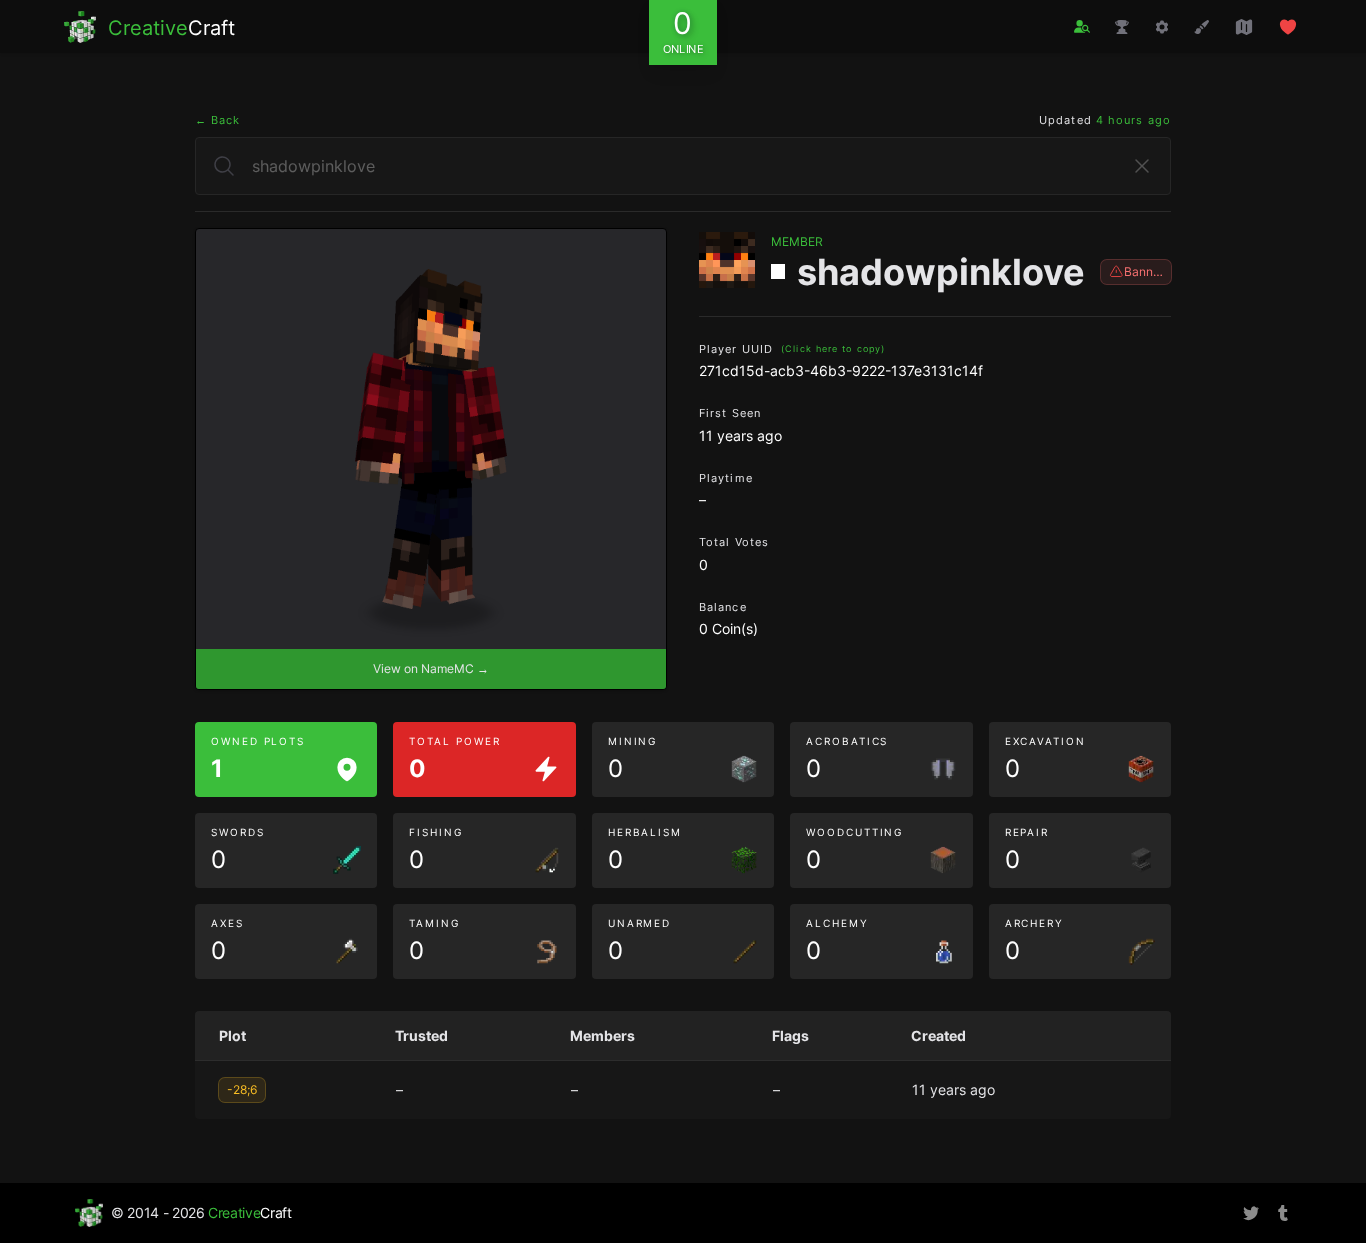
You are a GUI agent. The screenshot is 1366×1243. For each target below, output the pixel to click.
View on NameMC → (431, 668)
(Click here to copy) (833, 348)
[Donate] (1288, 27)
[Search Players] (1082, 26)
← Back (218, 120)
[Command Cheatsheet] (1162, 27)
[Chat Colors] (1202, 27)
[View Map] (1244, 27)
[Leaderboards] (1122, 27)
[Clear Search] (1142, 166)
